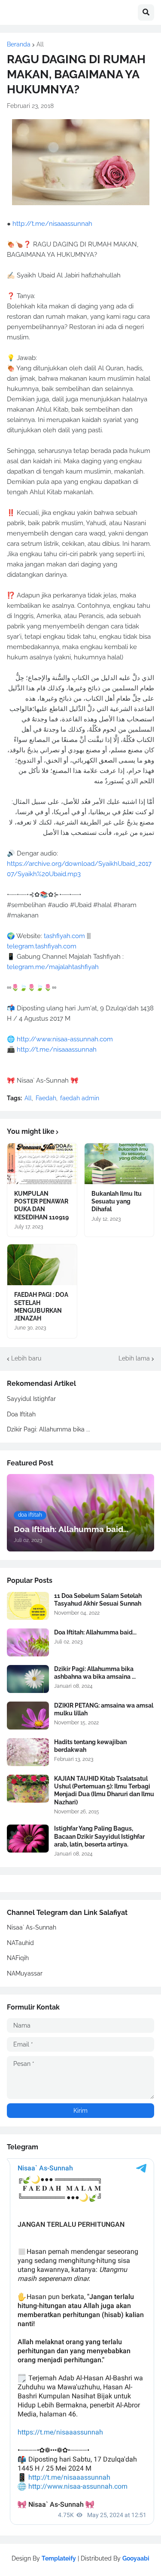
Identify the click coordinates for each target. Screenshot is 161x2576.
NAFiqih (18, 1958)
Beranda (19, 44)
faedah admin (80, 1098)
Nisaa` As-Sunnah (32, 1927)
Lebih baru (26, 1358)
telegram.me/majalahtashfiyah (53, 967)
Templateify (59, 2558)
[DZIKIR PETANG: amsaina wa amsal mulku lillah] (28, 1716)
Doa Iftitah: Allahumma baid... (95, 1632)
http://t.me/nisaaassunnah (52, 224)
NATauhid (20, 1943)
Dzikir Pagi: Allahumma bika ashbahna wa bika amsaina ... (95, 1673)
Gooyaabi (136, 2558)
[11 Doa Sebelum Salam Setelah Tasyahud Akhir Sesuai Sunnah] (28, 1606)
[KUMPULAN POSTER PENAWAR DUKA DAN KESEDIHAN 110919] (42, 1164)
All (40, 44)
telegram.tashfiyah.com (42, 946)
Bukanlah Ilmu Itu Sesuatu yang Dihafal (117, 1201)
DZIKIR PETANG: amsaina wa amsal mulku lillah (104, 1709)
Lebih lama (134, 1358)
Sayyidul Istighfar (31, 1399)
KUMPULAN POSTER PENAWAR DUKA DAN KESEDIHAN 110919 (41, 1205)
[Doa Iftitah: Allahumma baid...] (28, 1642)
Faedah (46, 1098)
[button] (146, 12)
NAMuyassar (25, 1973)
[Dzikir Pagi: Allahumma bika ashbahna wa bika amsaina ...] (28, 1679)
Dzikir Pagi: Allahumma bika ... (49, 1429)
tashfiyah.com (64, 936)
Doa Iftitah (21, 1414)
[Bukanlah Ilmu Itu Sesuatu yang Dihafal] (119, 1164)
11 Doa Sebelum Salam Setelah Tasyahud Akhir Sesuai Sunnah (98, 1600)
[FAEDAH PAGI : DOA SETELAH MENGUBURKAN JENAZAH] (42, 1265)
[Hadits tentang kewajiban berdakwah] (28, 1752)
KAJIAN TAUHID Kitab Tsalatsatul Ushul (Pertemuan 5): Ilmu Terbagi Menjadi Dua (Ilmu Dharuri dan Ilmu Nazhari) (104, 1790)
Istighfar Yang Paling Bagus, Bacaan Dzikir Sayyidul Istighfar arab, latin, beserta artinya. (99, 1836)
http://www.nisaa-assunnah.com (65, 1039)
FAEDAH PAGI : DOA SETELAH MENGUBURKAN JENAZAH (41, 1306)
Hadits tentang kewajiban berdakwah (90, 1746)
